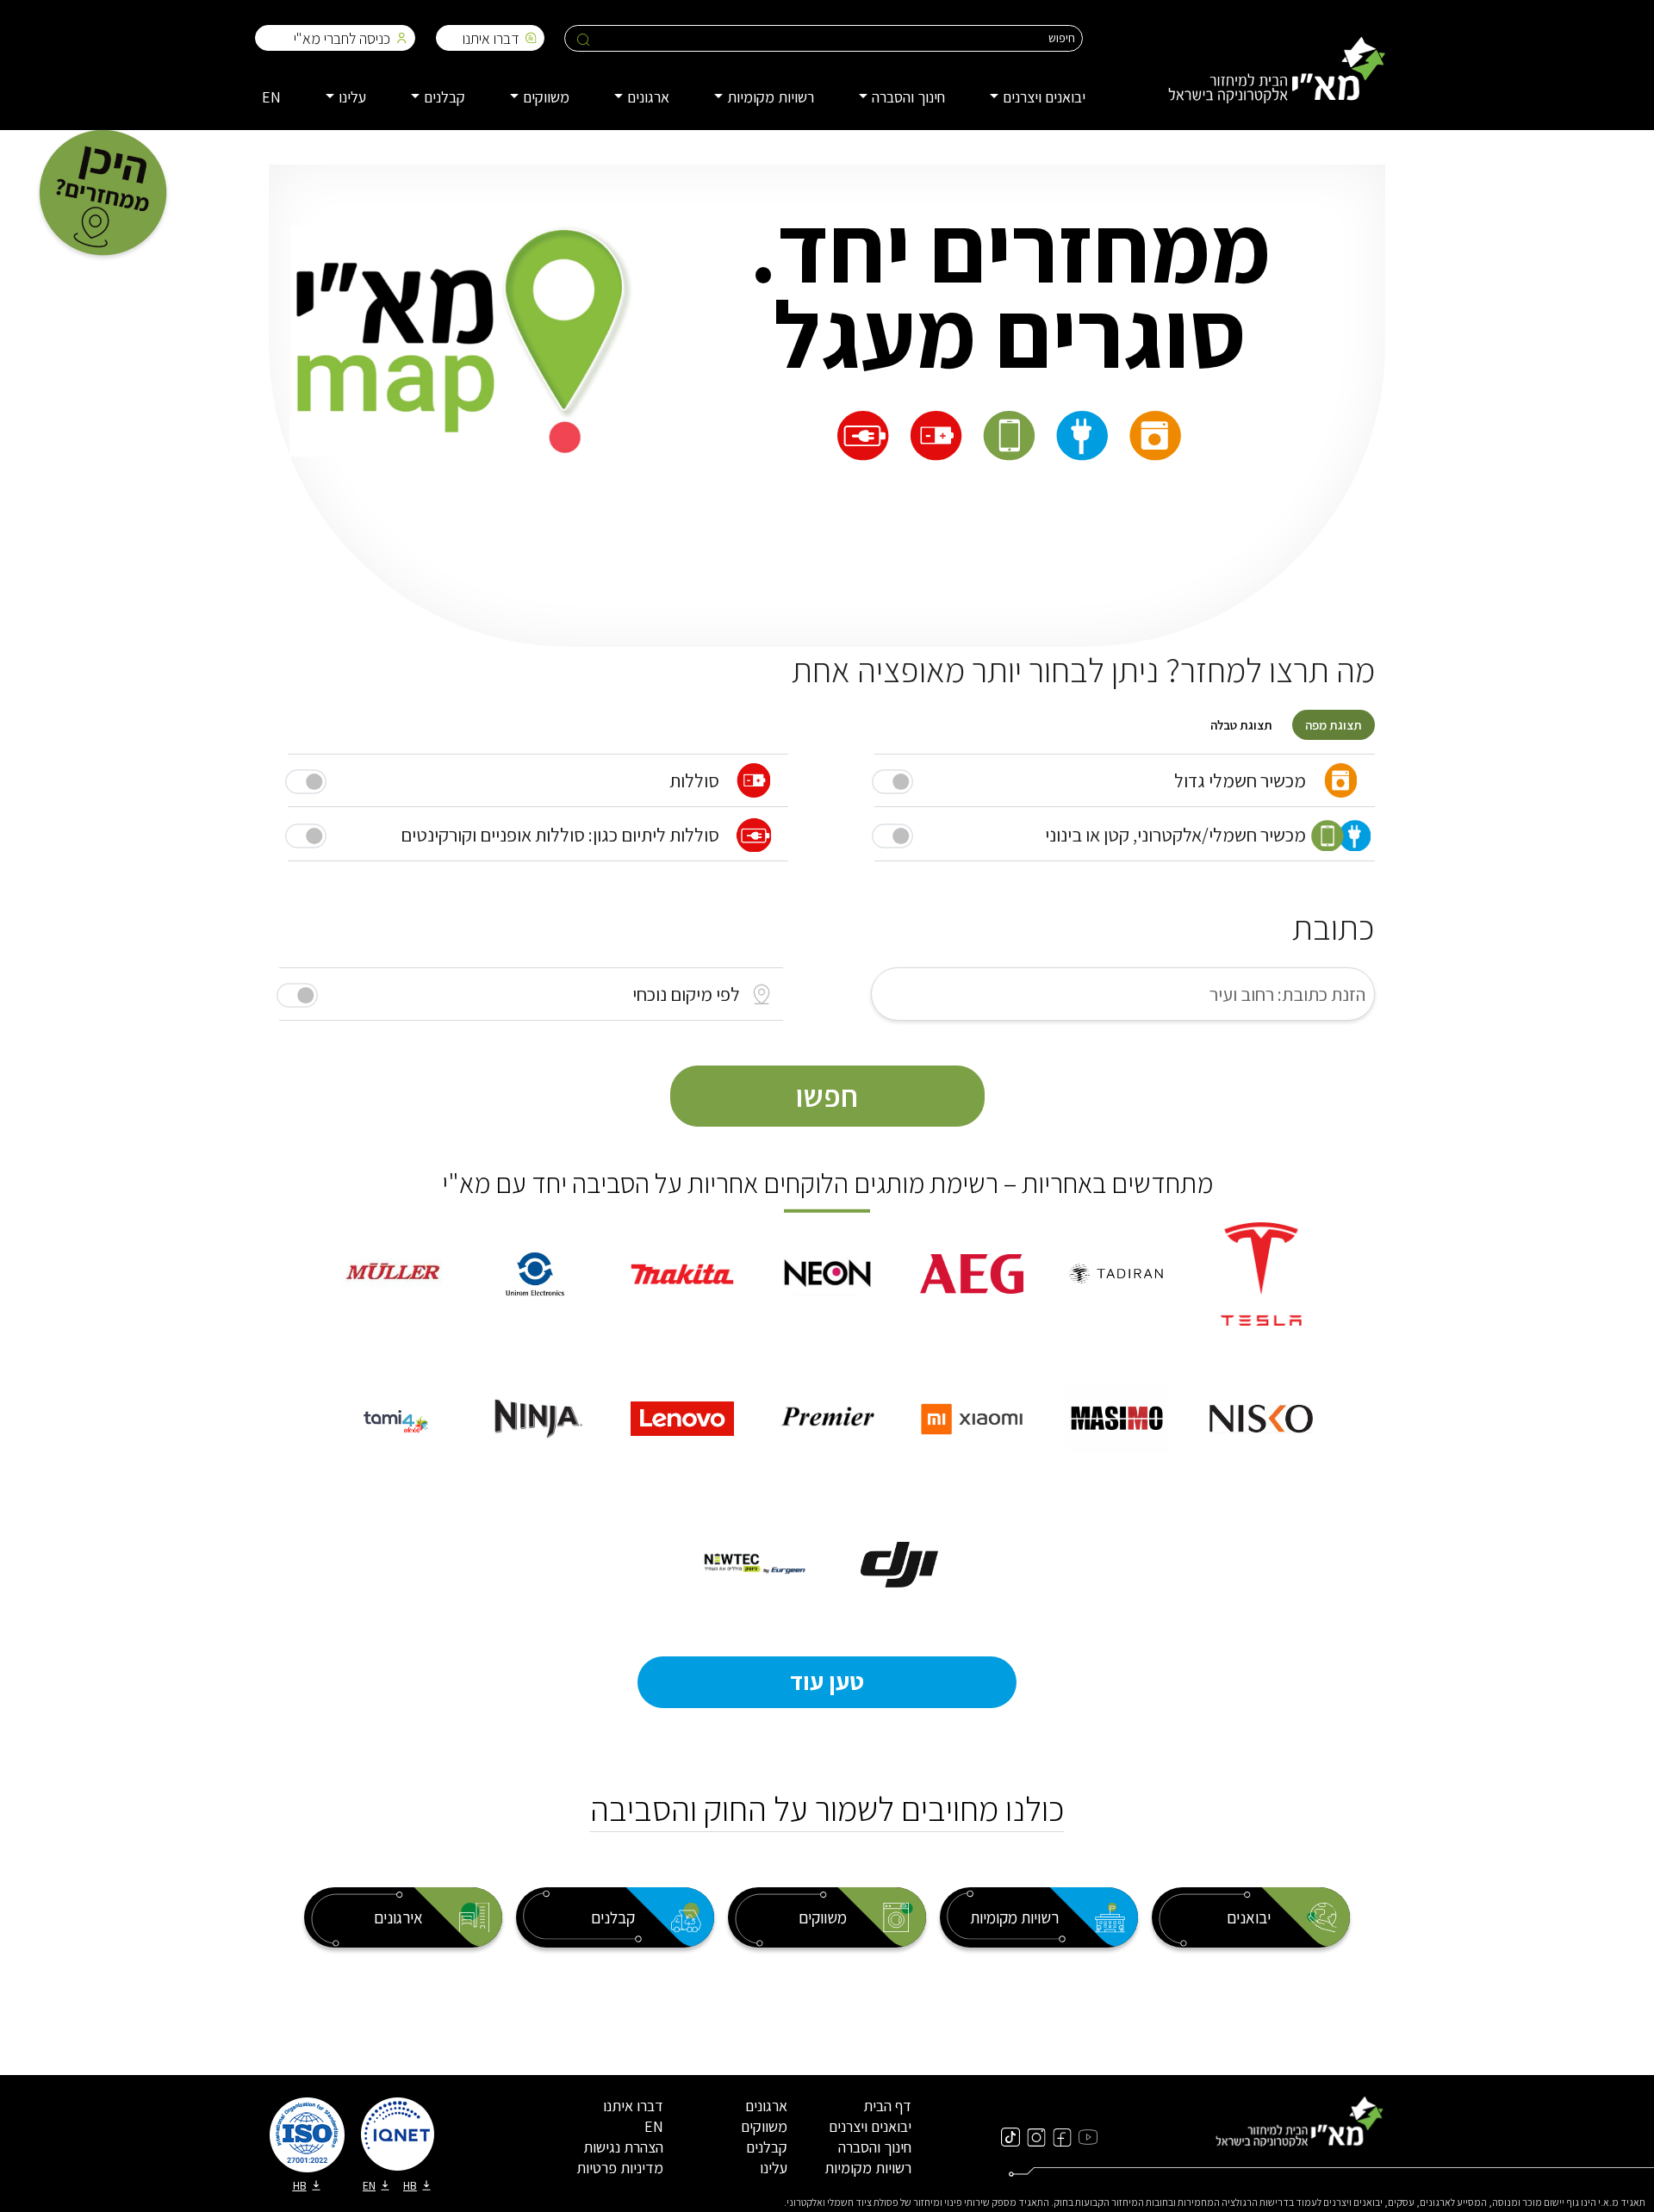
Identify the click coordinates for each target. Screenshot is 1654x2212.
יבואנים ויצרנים (870, 2126)
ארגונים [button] (648, 97)
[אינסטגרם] (1036, 2136)
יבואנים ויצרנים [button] (1044, 97)
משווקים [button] (546, 97)
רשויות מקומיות (868, 2168)
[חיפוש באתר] (584, 39)
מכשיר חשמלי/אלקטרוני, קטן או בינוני (1175, 835)
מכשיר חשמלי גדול (1240, 780)
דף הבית (887, 2106)
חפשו (827, 1096)
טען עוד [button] (827, 1681)
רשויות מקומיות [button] (771, 97)
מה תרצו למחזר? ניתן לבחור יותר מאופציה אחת (1083, 669)
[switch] (297, 995)
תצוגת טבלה (1241, 725)
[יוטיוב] (1088, 2136)
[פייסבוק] (1062, 2136)
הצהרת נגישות (623, 2147)
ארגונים (766, 2106)
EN (271, 97)
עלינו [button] (352, 97)
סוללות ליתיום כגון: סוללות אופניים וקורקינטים (560, 835)
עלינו (774, 2168)
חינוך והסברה (875, 2147)
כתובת (1334, 927)
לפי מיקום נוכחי (686, 994)
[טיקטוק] (1010, 2136)
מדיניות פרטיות (620, 2168)
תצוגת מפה (1334, 725)
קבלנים (767, 2147)
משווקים (764, 2126)
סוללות (694, 780)
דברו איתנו (491, 38)
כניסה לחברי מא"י (342, 38)
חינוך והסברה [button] (908, 97)
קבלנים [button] (445, 97)
